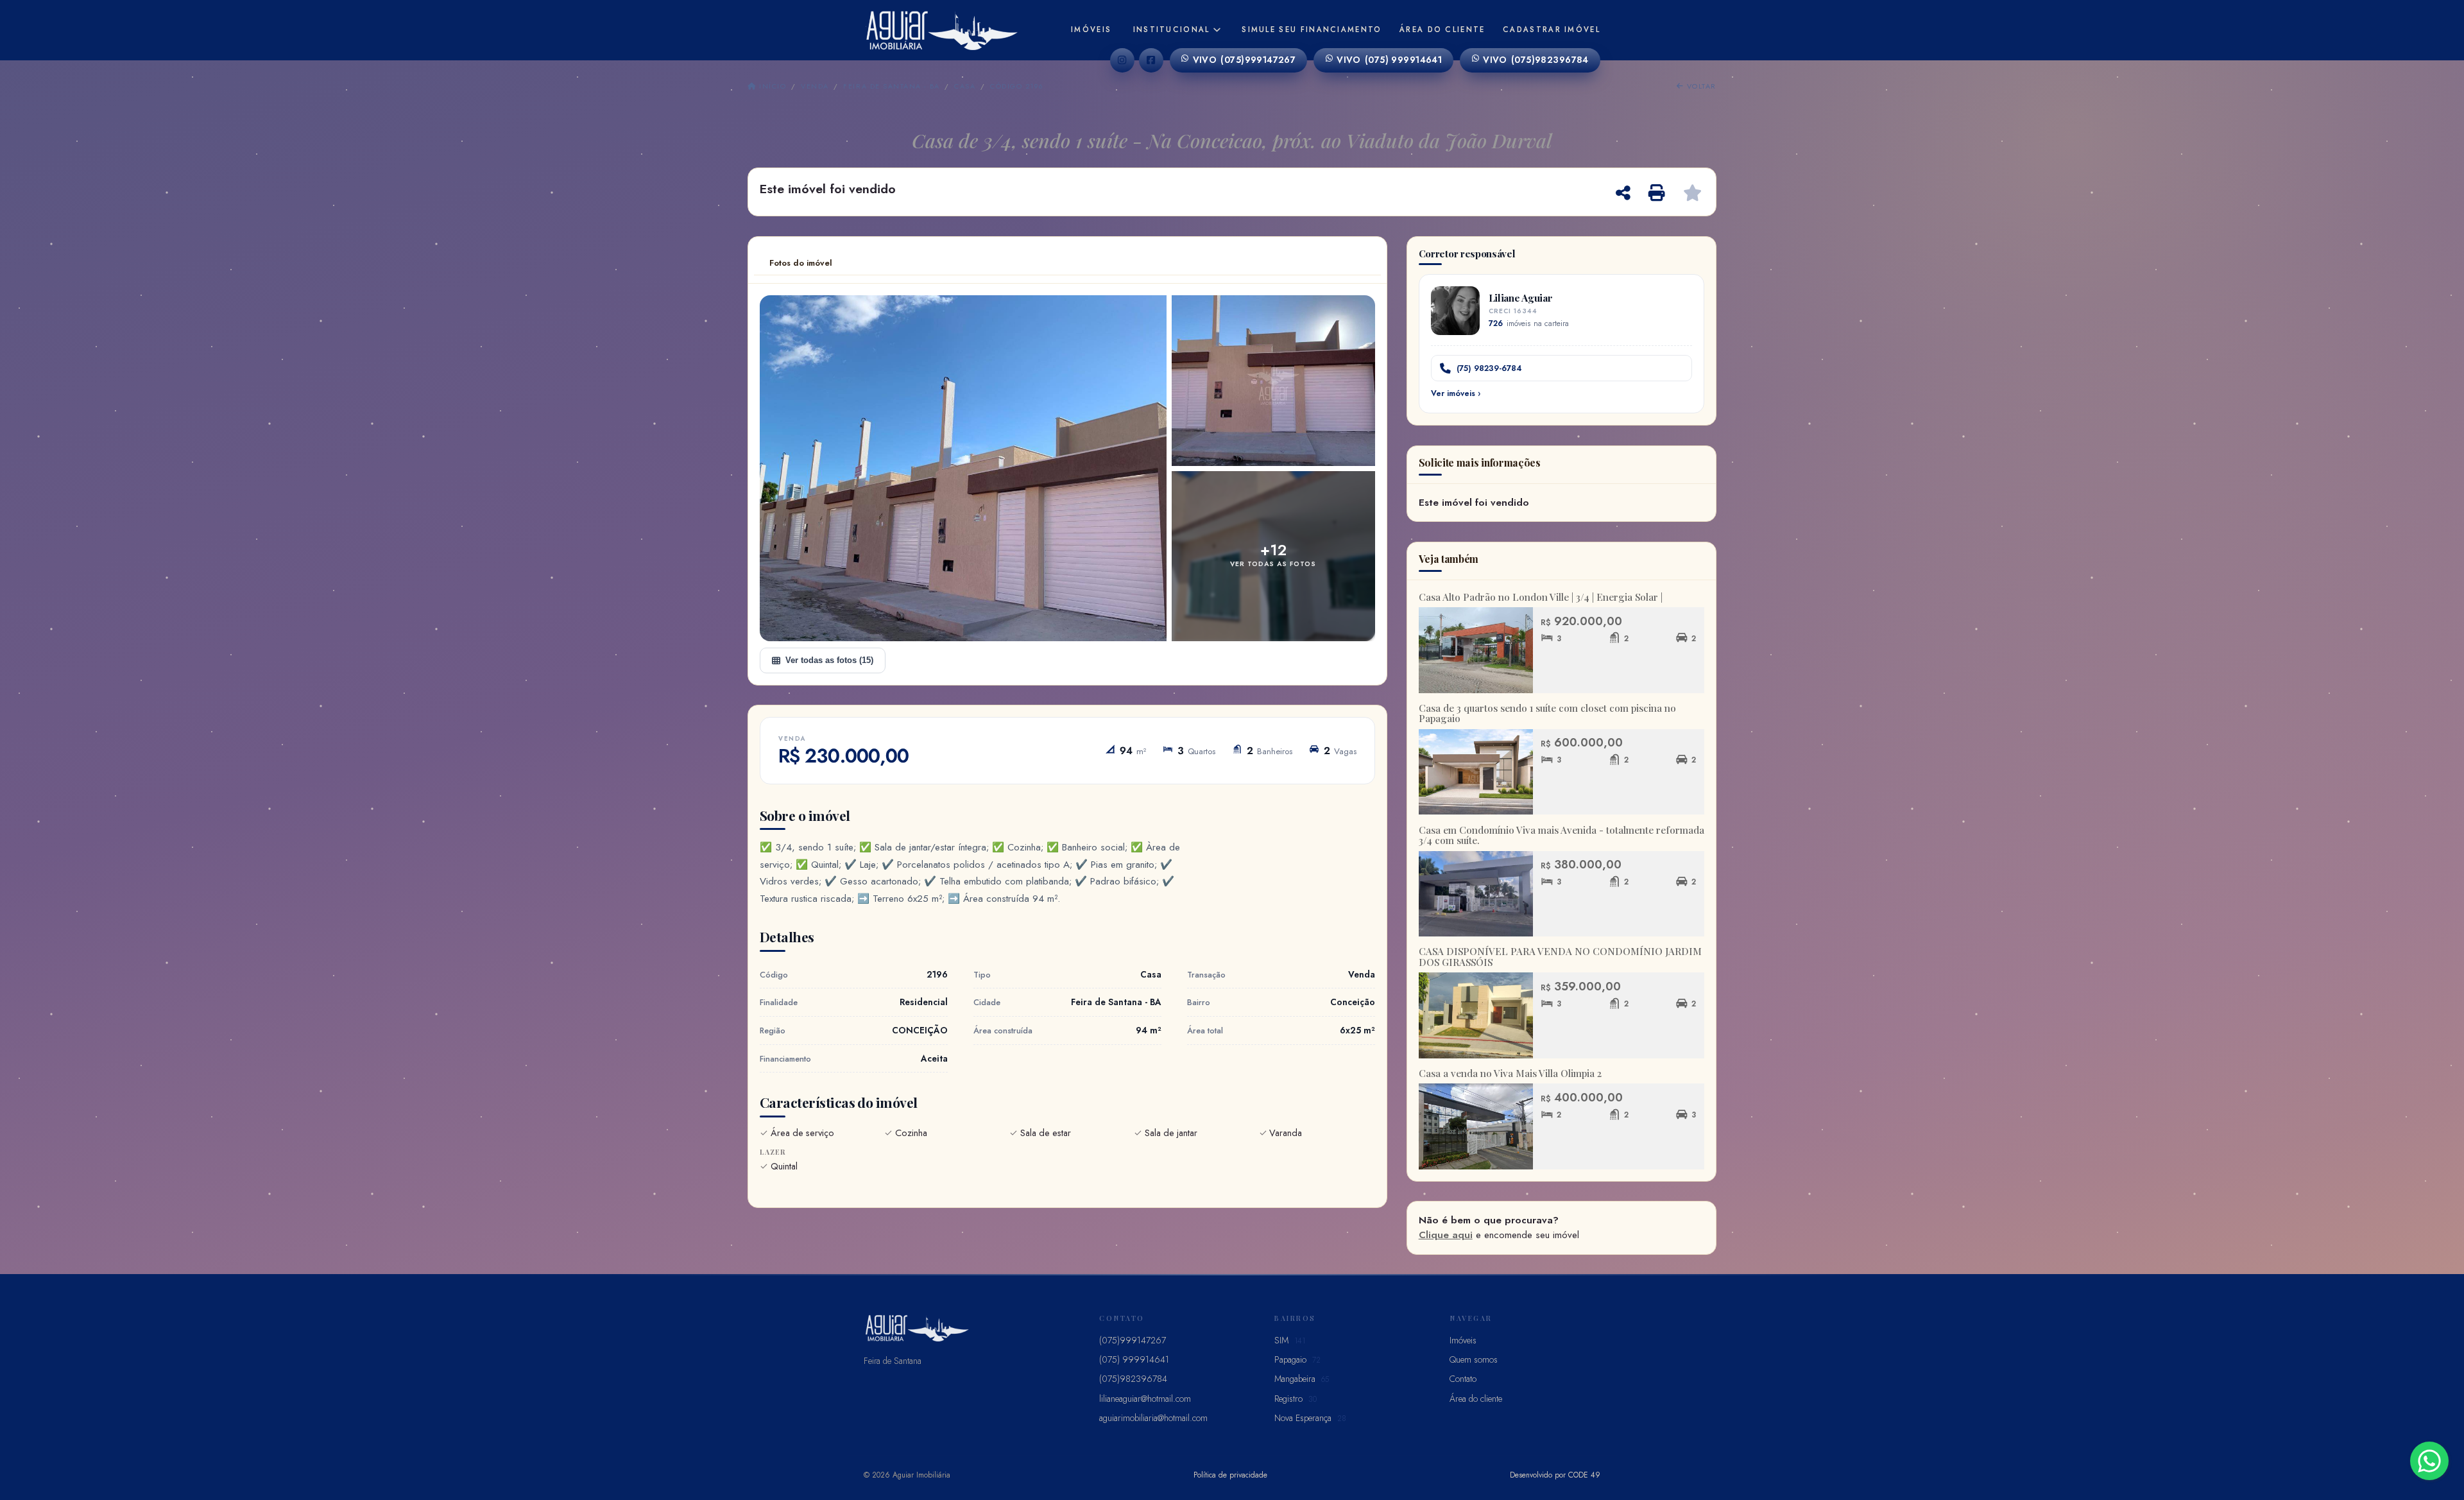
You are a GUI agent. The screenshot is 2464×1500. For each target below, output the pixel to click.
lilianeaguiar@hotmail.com (1145, 1399)
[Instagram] (1122, 60)
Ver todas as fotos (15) (829, 660)
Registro (1296, 1399)
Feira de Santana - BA (891, 86)
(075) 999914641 (1389, 60)
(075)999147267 (1245, 60)
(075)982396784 (1536, 60)
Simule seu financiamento (1312, 30)
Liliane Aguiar (1521, 297)
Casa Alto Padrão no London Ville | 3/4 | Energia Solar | (1541, 597)
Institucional (1172, 30)
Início (771, 86)
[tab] (801, 263)
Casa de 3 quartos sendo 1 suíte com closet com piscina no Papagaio (1547, 713)
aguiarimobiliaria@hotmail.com (1153, 1418)
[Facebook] (1151, 60)
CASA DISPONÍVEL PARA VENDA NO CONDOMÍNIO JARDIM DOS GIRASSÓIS (1560, 957)
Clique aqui (1446, 1235)
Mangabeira (1302, 1379)
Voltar (1700, 86)
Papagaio (1297, 1359)
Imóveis (1091, 30)
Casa (965, 86)
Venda (815, 86)
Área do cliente (1442, 30)
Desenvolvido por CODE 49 (1555, 1475)
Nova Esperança (1310, 1418)
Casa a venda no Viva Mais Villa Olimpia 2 (1510, 1073)
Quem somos (1474, 1359)
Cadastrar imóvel (1552, 30)
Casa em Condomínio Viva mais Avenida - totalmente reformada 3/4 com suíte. (1561, 835)
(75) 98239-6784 (1489, 368)
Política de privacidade (1230, 1475)
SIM (1290, 1340)
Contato (1463, 1379)
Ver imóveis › (1456, 393)
